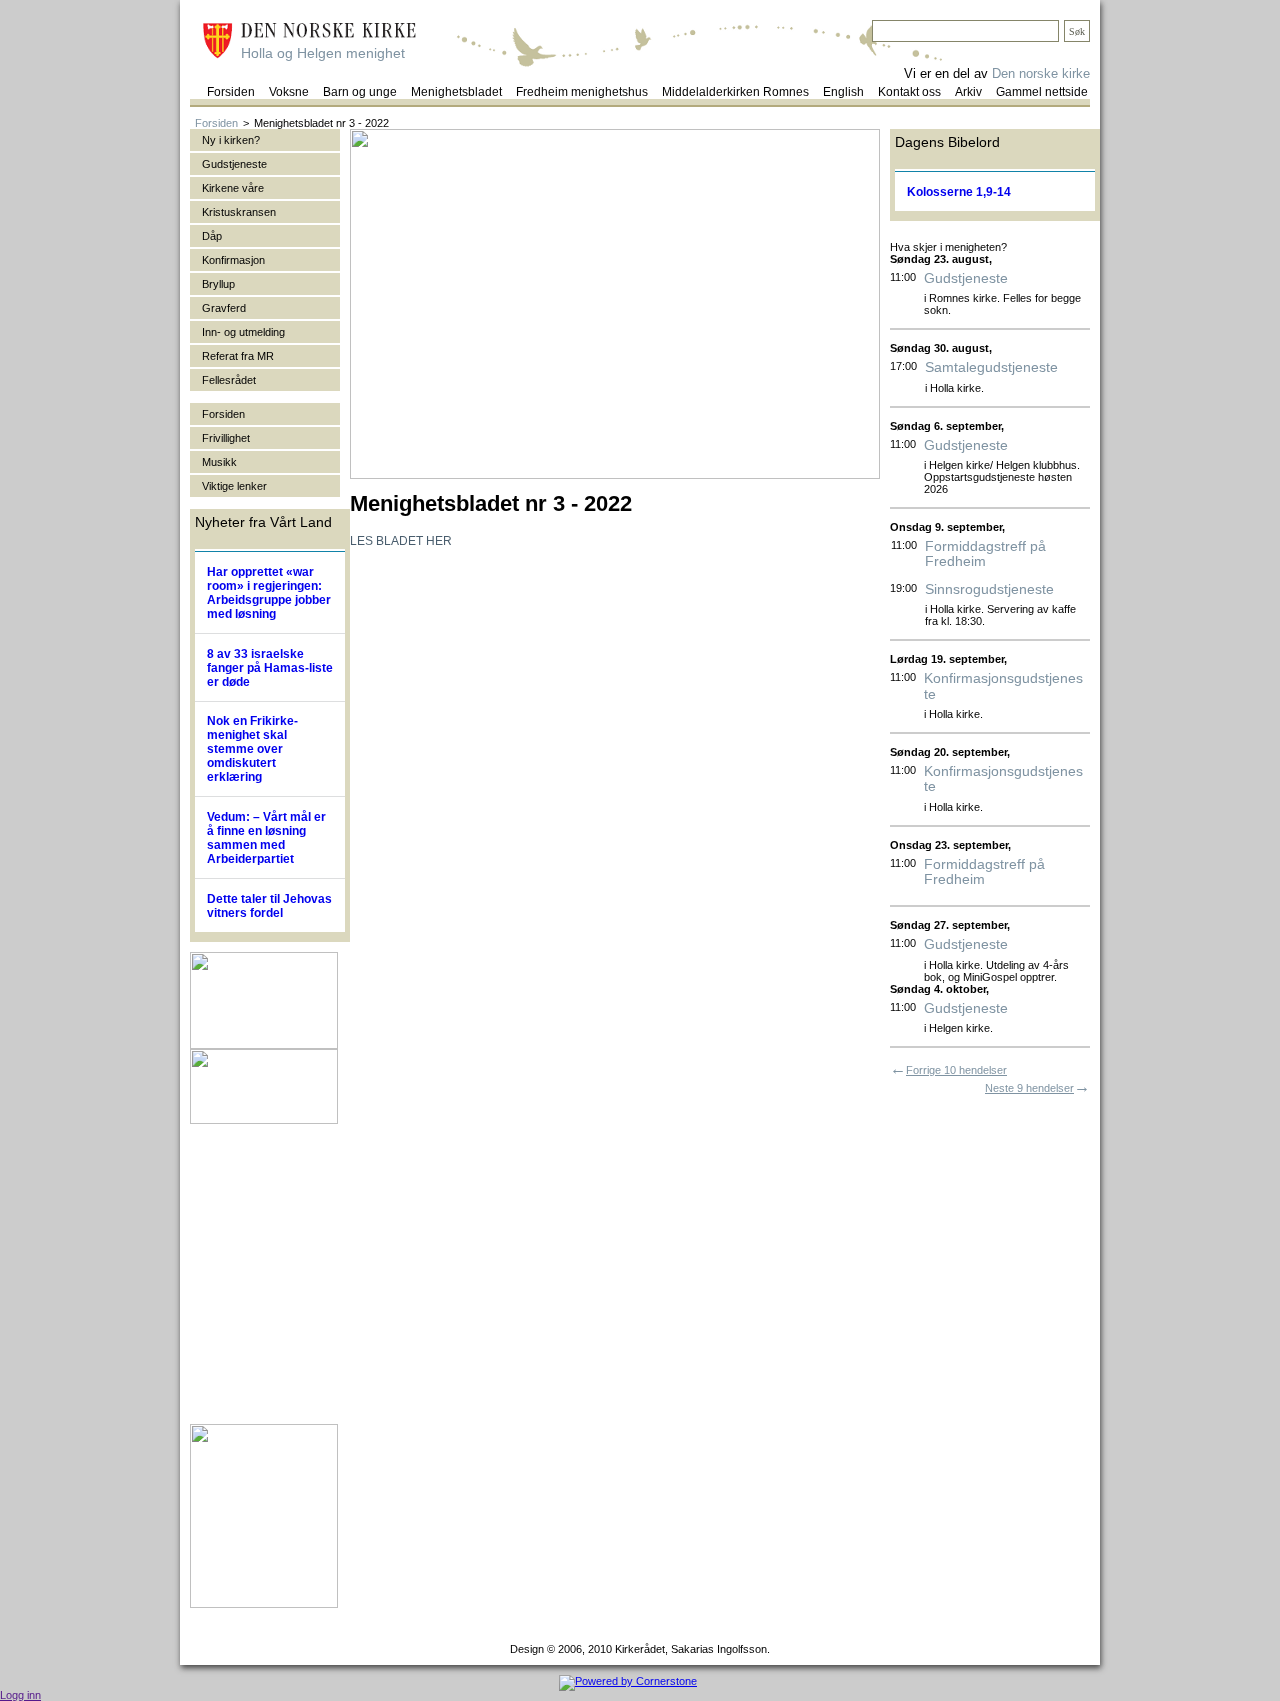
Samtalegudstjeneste (991, 367)
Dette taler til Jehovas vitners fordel (269, 906)
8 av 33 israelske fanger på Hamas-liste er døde (270, 668)
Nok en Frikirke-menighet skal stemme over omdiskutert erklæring (252, 749)
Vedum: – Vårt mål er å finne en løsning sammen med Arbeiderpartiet (266, 838)
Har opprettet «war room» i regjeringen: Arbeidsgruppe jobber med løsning (269, 593)
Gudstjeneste (966, 278)
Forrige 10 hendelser (956, 1070)
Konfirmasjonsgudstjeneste (1003, 686)
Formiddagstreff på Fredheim (985, 554)
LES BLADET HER (401, 541)
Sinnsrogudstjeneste (989, 589)
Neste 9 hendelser (1029, 1088)
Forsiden (216, 123)
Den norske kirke (1041, 73)
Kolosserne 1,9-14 (959, 192)
